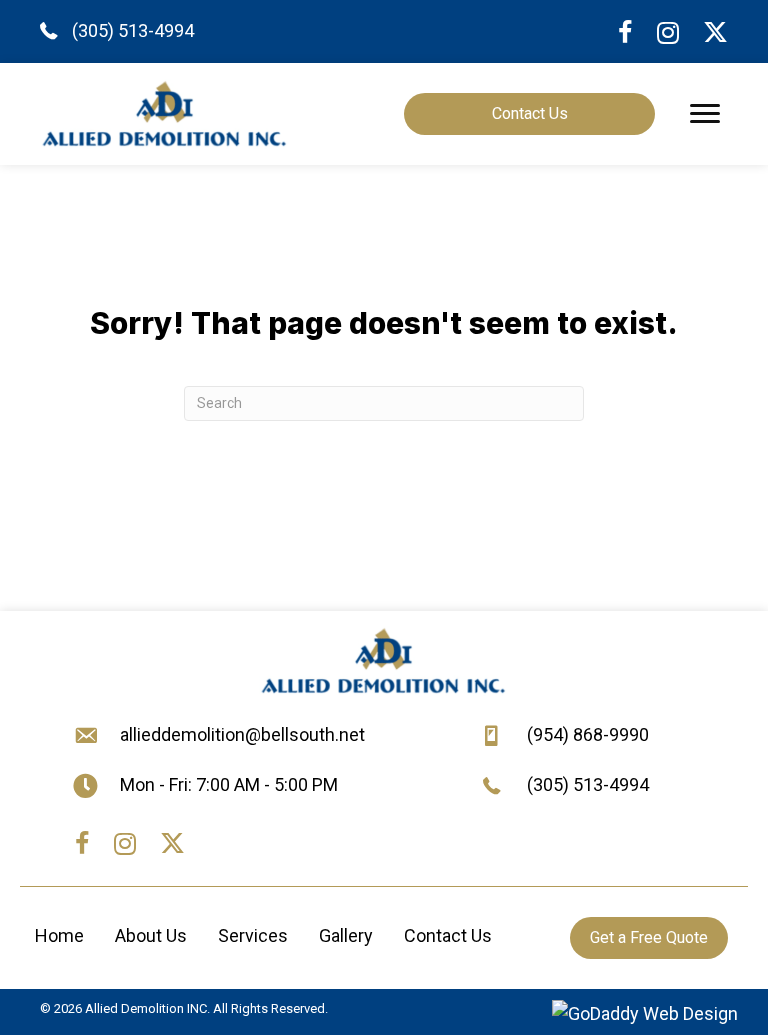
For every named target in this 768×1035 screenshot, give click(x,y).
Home (59, 935)
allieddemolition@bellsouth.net (242, 734)
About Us (151, 935)
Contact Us (448, 935)
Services (253, 935)
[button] (705, 114)
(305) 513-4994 (133, 30)
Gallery (346, 935)
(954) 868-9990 (588, 734)
